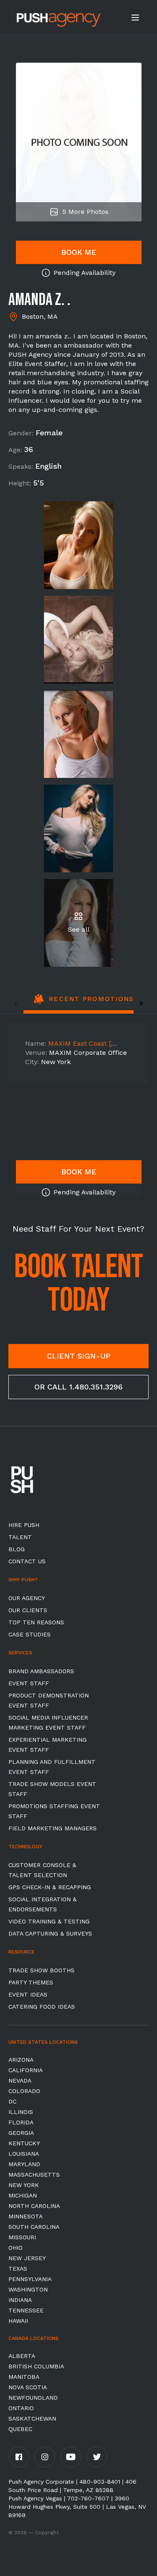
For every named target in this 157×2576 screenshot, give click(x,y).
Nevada (20, 2081)
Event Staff (29, 1683)
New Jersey (27, 2258)
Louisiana (24, 2154)
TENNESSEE (26, 2310)
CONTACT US (27, 1561)
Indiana (20, 2300)
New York (24, 2185)
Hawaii (18, 2321)
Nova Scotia (28, 2387)
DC (12, 2101)
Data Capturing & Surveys (50, 1933)
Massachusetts (34, 2175)
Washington (28, 2289)
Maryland (24, 2164)
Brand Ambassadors (41, 1671)
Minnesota (26, 2216)
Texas (18, 2269)
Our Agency (27, 1598)
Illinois (21, 2112)
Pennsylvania (30, 2279)
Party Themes (31, 1982)
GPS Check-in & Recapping (50, 1887)
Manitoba (24, 2377)
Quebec (20, 2429)
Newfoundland (33, 2398)
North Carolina (34, 2206)
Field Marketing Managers (53, 1828)
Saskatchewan (32, 2418)
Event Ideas (28, 1994)
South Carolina (34, 2227)
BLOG (17, 1549)
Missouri (22, 2237)
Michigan (23, 2195)
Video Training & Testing (49, 1921)
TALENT (20, 1537)
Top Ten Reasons (36, 1622)
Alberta (22, 2356)
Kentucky (24, 2143)
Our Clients (28, 1610)
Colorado (24, 2091)
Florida (21, 2122)
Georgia (21, 2133)
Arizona (21, 2060)
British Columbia (36, 2366)
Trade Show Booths (41, 1970)
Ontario (21, 2408)
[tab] (84, 1003)
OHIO (15, 2248)
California (26, 2070)
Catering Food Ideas (42, 2007)
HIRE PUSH (24, 1525)
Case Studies (30, 1634)
